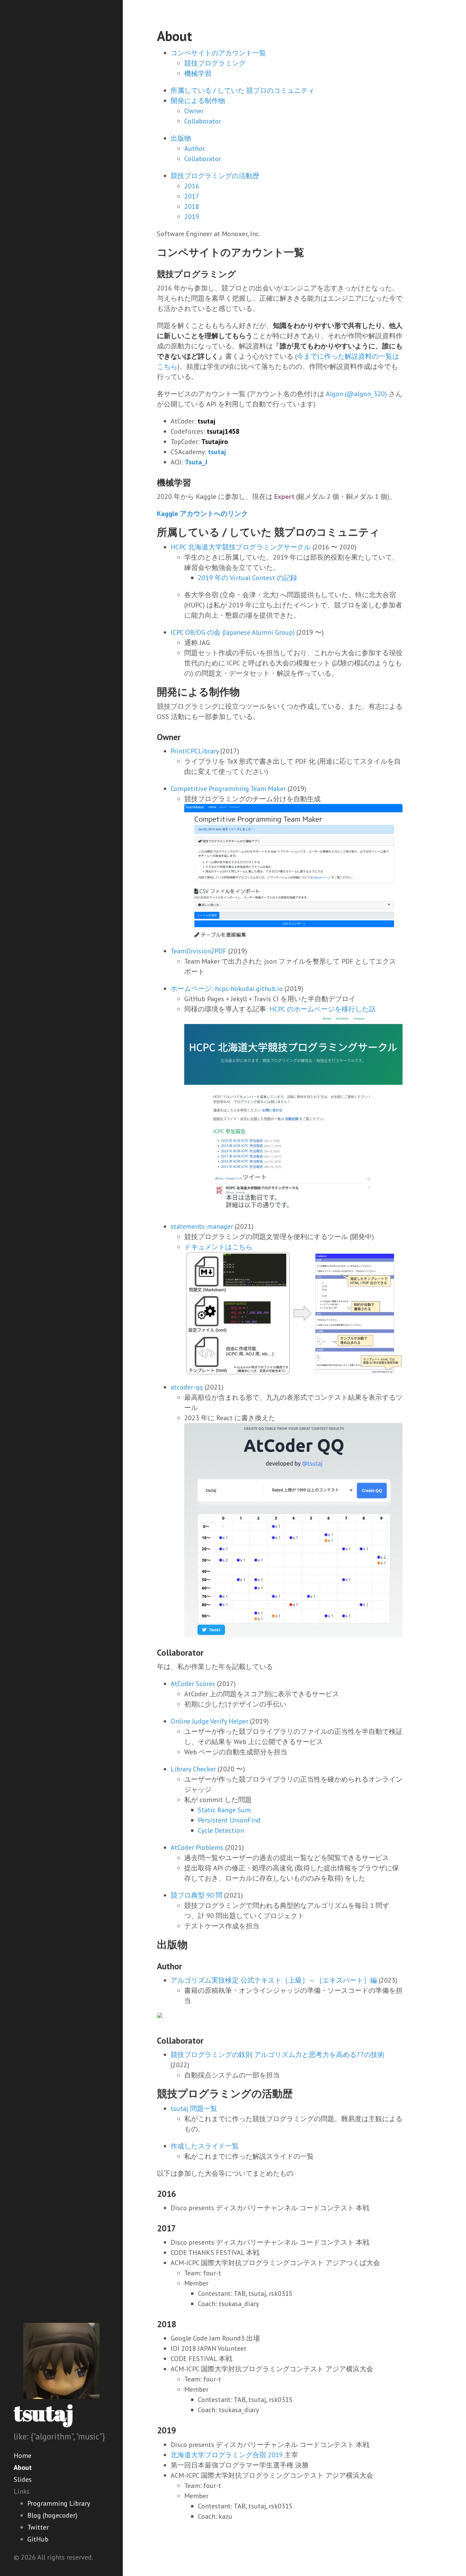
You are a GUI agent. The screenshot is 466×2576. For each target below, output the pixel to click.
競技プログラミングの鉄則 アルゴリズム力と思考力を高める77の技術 (278, 2055)
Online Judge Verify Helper (209, 1721)
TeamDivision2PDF (199, 951)
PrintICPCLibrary (195, 751)
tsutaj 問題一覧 (194, 2109)
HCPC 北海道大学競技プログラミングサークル (241, 547)
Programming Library (59, 2503)
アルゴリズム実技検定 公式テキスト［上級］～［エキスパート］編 (274, 1980)
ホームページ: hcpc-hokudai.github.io (227, 989)
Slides (23, 2479)
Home (23, 2456)
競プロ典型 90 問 (196, 1895)
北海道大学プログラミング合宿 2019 (227, 2455)
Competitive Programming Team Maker (228, 789)
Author (194, 148)
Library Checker (193, 1769)
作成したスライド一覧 (205, 2146)
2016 (192, 186)
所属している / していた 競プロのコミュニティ (243, 90)
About (23, 2467)
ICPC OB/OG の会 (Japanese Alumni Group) (233, 632)
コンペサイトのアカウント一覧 (218, 53)
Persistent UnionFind (229, 1820)
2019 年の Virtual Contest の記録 (247, 578)
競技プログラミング (215, 63)
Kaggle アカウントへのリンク (202, 514)
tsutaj (43, 2413)
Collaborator (203, 121)
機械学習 (198, 73)
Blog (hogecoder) (52, 2515)
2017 (192, 196)
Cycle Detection (221, 1830)
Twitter (38, 2527)
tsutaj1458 (223, 431)
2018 (192, 206)
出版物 (181, 138)
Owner (194, 111)
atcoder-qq (187, 1387)
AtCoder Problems (197, 1847)
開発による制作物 (198, 101)
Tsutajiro (215, 442)
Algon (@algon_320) (356, 394)
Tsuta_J (196, 462)
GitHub (38, 2539)
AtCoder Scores (193, 1684)
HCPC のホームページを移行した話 (323, 1009)
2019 (192, 217)
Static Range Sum (224, 1810)
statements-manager (202, 1226)
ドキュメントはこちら (218, 1247)
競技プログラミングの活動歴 (215, 176)
